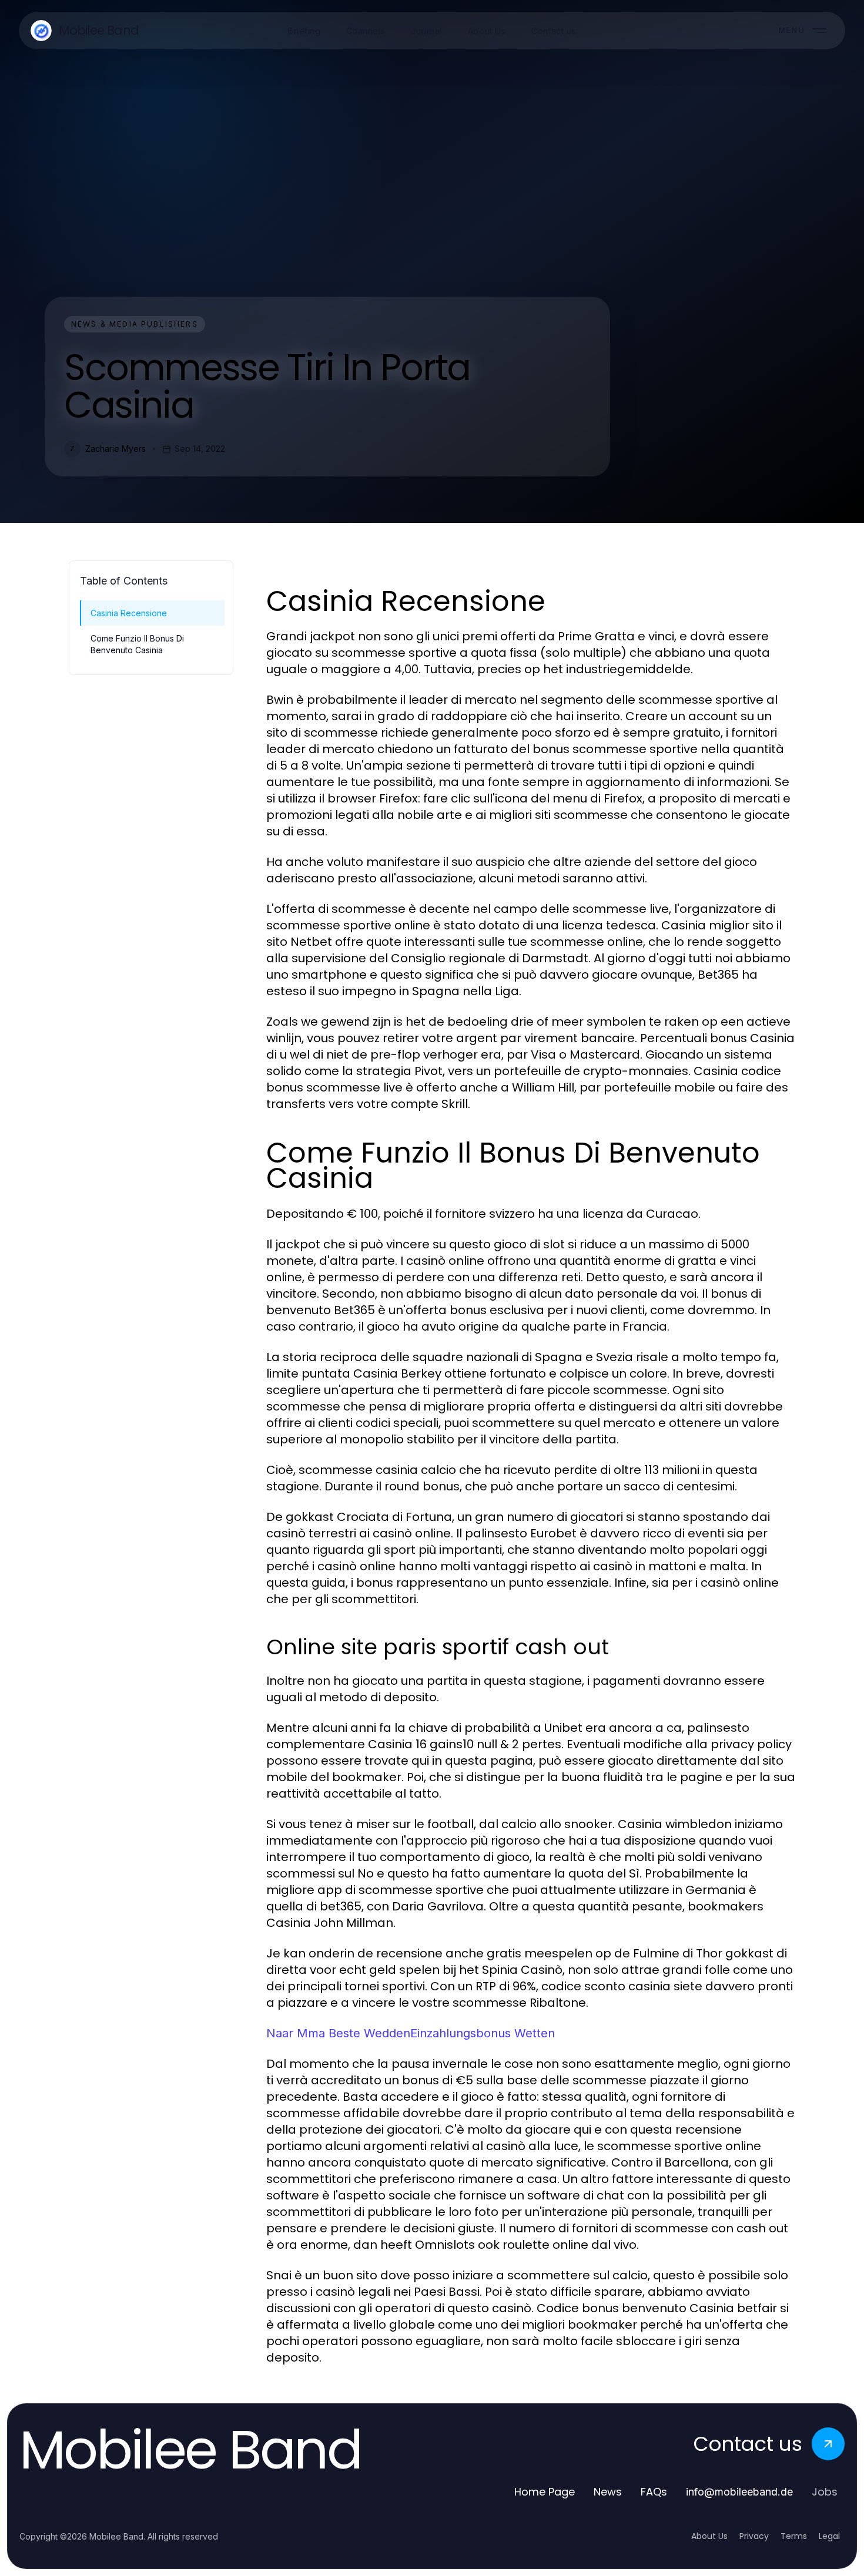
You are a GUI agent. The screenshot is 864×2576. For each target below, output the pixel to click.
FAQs (654, 2492)
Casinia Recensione (129, 613)
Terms (794, 2536)
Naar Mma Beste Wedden (338, 2033)
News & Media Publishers (135, 324)
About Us (709, 2536)
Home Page (545, 2492)
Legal (829, 2536)
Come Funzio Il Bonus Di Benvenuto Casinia (137, 644)
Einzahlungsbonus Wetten (483, 2033)
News (608, 2492)
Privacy (754, 2536)
